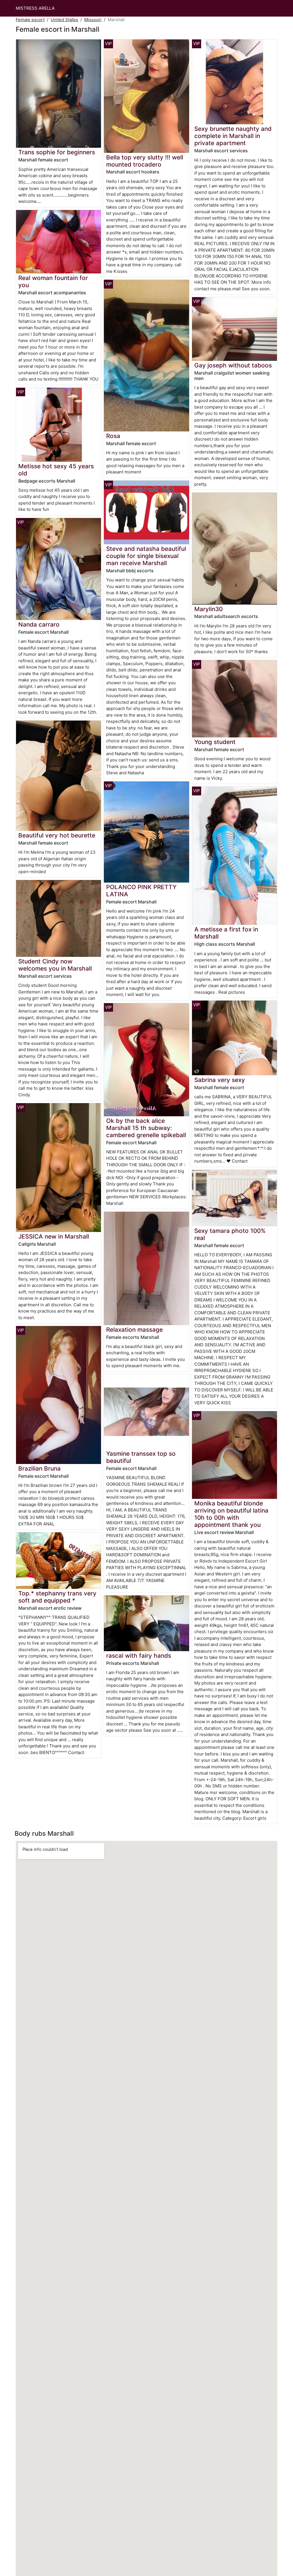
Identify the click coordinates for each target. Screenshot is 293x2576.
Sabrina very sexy (220, 1080)
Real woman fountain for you (53, 281)
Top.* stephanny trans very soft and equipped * (57, 1597)
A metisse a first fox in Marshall (226, 933)
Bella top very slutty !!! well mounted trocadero (145, 161)
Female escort (30, 20)
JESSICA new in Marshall (54, 1236)
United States (64, 20)
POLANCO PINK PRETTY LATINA (141, 891)
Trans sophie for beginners (57, 152)
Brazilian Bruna (39, 1468)
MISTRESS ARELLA (35, 8)
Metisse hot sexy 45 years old (56, 470)
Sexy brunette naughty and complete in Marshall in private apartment (233, 136)
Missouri (93, 20)
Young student (215, 742)
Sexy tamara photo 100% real (230, 1234)
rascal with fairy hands (139, 1656)
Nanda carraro (39, 624)
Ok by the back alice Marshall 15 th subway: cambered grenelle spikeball (146, 1128)
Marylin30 (208, 609)
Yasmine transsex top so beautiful (141, 1457)
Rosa (113, 436)
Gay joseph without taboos (233, 365)
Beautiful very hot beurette (57, 835)
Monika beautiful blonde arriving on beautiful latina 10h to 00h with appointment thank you (231, 1514)
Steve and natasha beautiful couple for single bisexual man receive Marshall (146, 556)
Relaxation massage (134, 1330)
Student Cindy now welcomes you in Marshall (55, 965)
